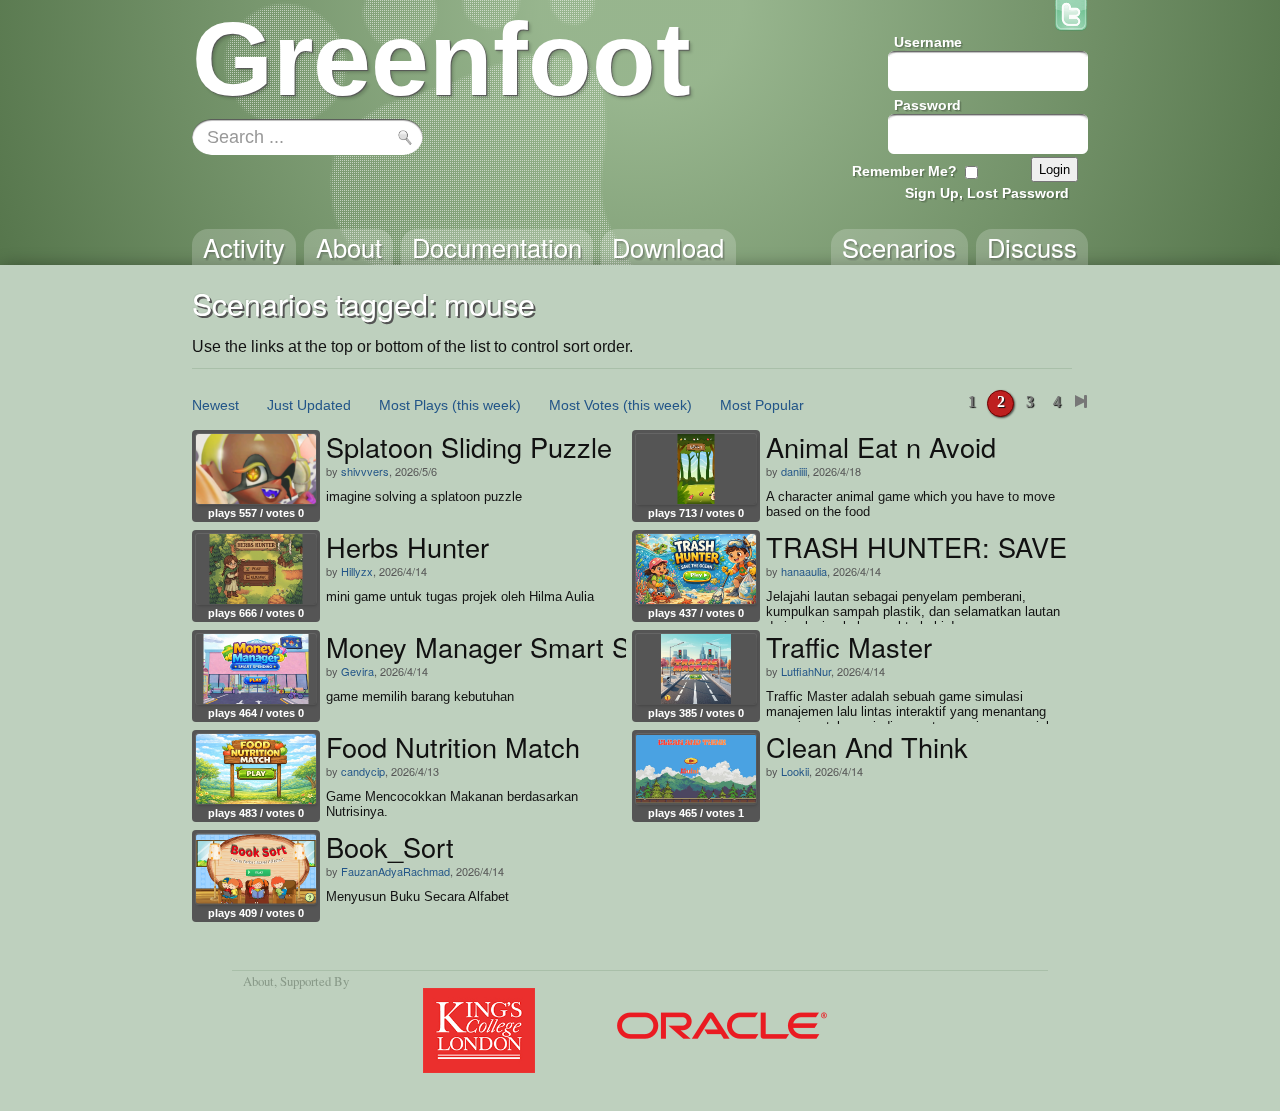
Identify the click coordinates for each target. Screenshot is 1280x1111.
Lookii (795, 771)
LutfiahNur (806, 671)
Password (927, 105)
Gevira (357, 671)
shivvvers (365, 471)
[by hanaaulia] (696, 569)
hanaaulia (804, 571)
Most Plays (413, 405)
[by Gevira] (256, 669)
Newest (215, 405)
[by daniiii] (696, 469)
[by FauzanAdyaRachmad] (256, 869)
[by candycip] (256, 769)
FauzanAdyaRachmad (395, 871)
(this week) (486, 405)
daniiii (794, 471)
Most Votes (584, 405)
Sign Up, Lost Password (987, 193)
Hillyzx (357, 571)
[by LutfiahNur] (696, 669)
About (258, 981)
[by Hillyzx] (256, 569)
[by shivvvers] (256, 469)
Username (928, 42)
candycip (363, 771)
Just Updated (309, 405)
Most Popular (762, 405)
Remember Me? (904, 171)
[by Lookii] (696, 769)
